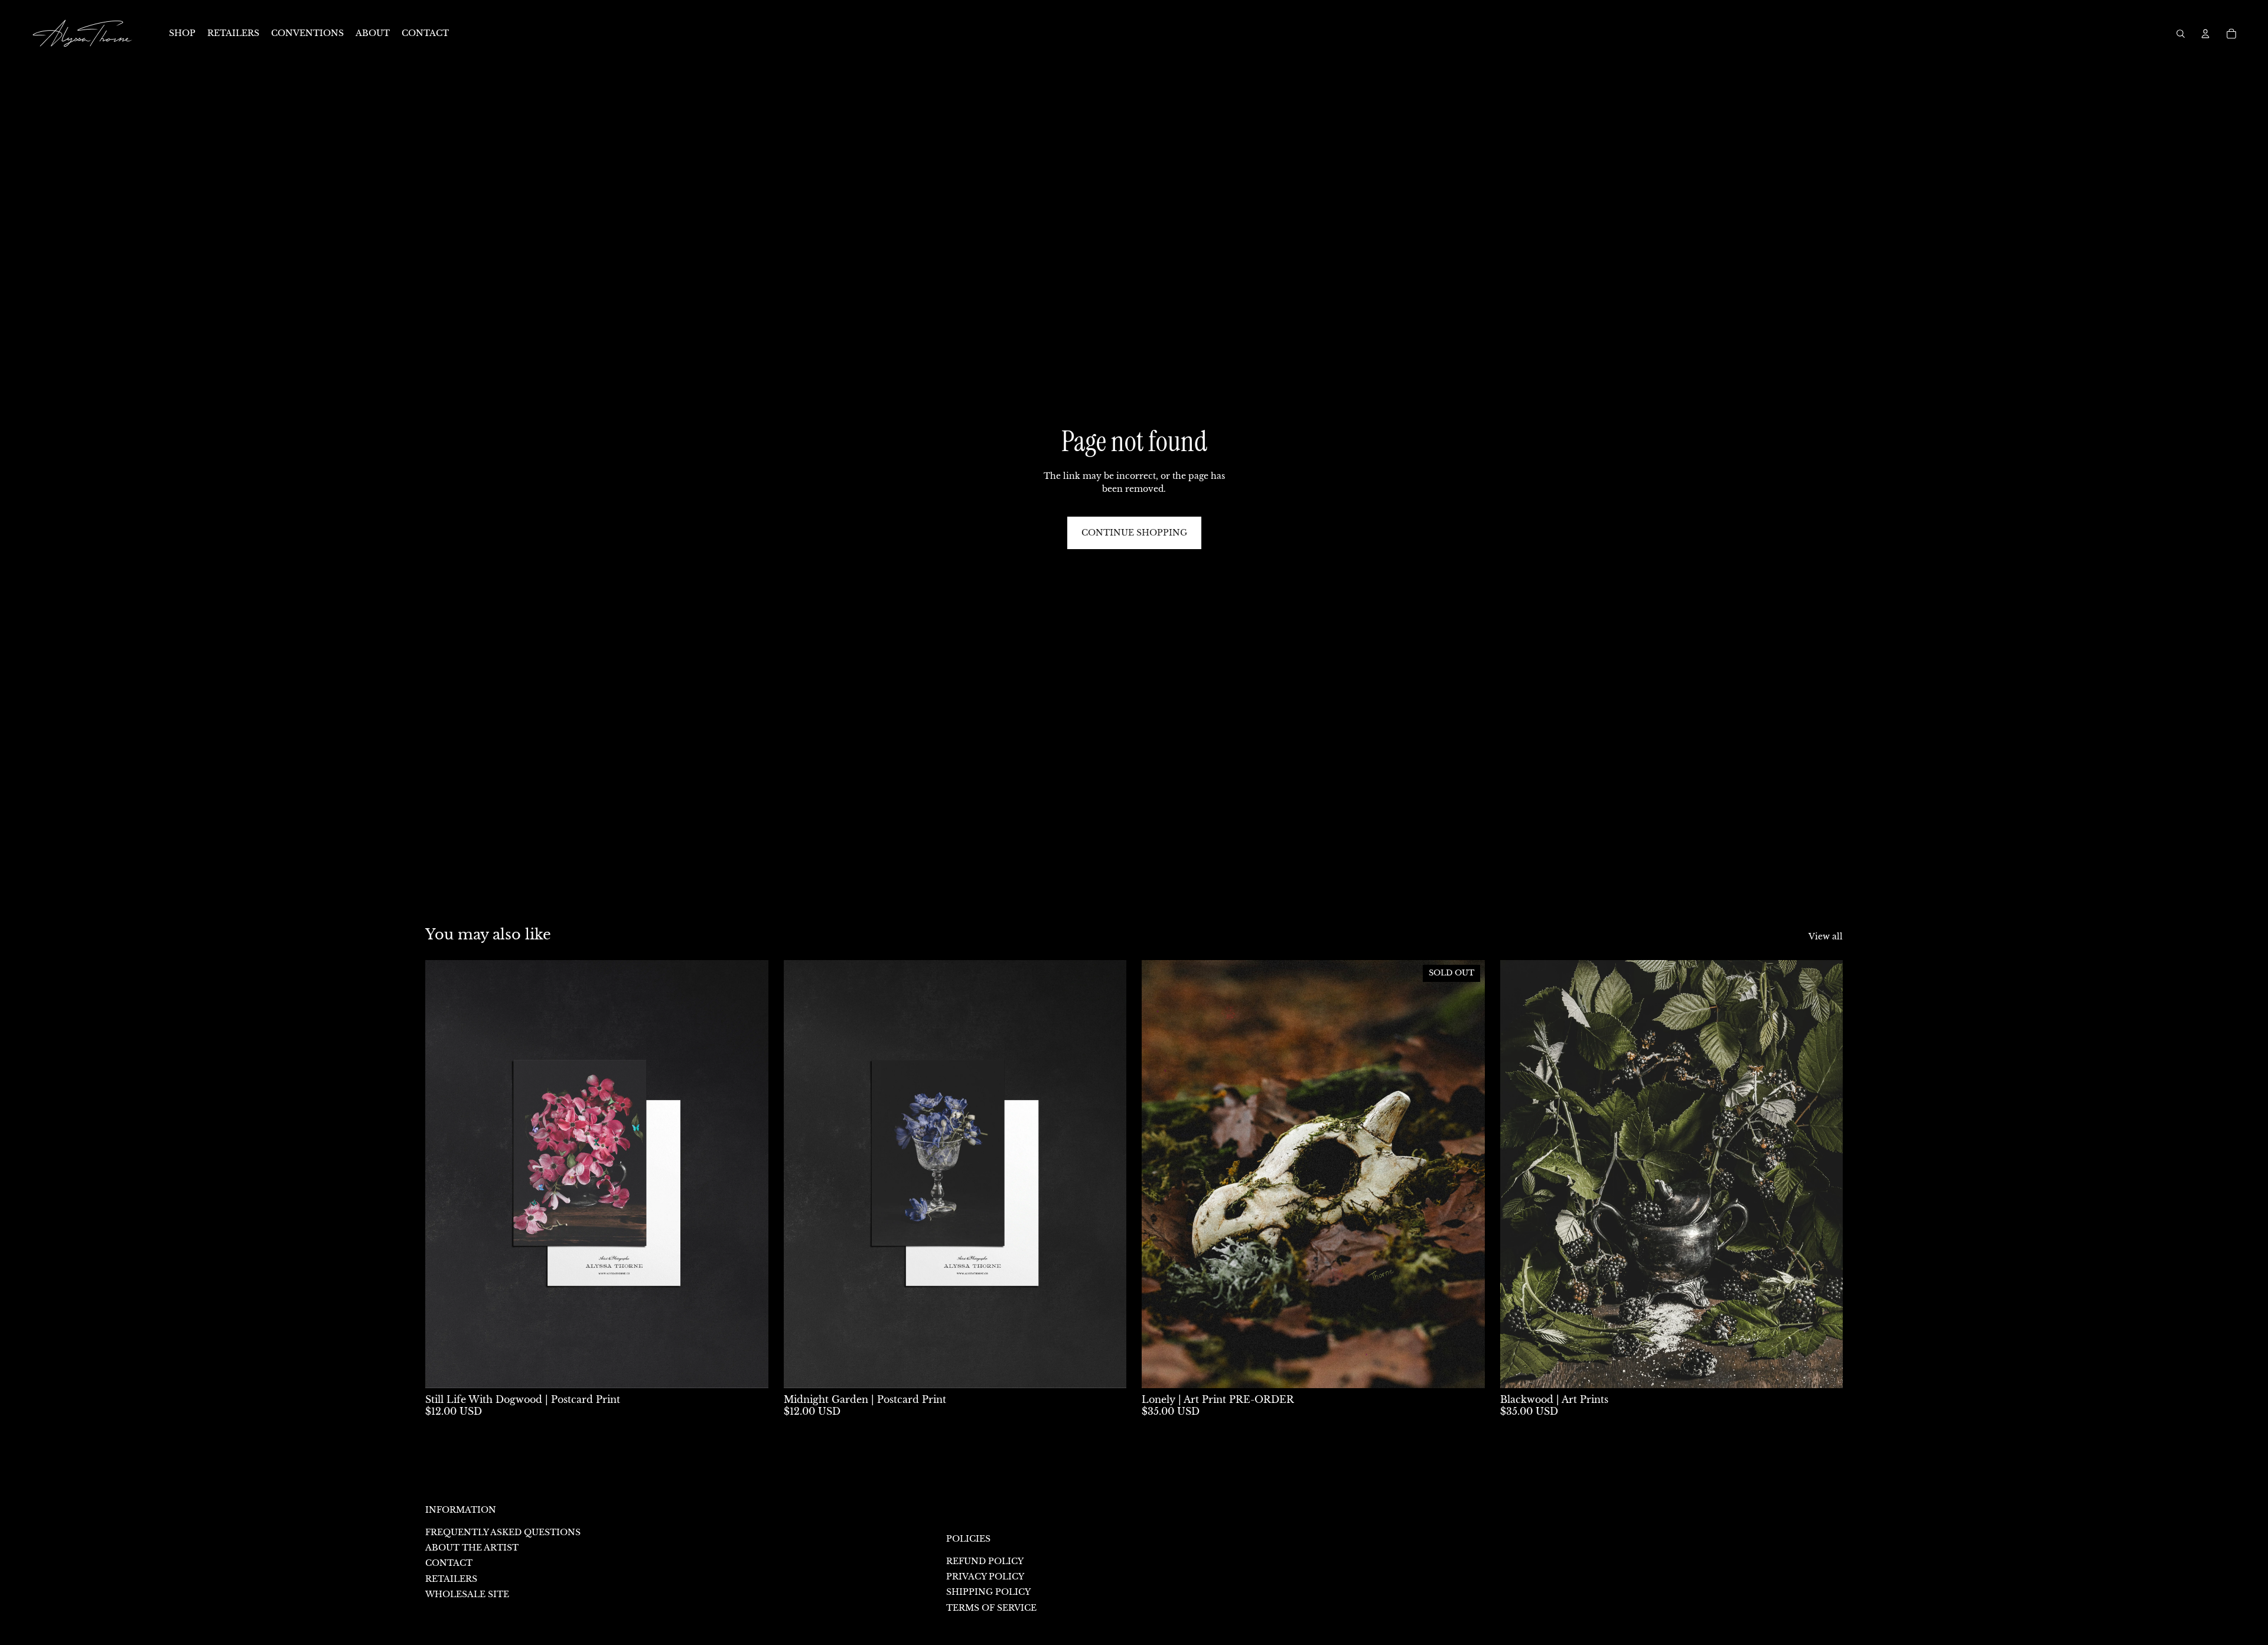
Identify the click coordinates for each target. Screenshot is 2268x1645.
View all (1826, 936)
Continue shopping (1134, 533)
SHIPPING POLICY (988, 1592)
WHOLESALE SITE (467, 1594)
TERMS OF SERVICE (991, 1608)
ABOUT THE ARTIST (472, 1548)
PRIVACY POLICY (985, 1577)
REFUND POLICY (985, 1561)
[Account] (2205, 34)
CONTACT (449, 1563)
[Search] (2181, 34)
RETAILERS (451, 1579)
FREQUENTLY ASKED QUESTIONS (503, 1532)
